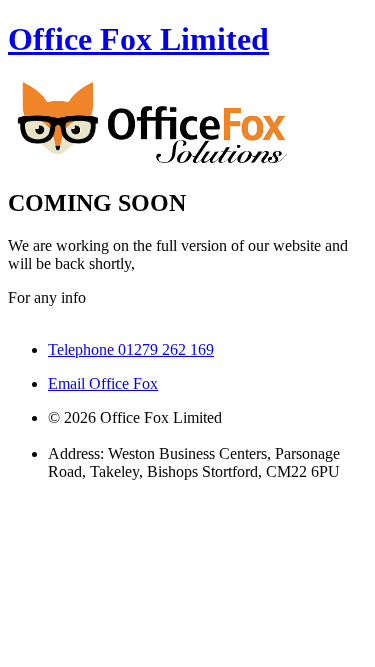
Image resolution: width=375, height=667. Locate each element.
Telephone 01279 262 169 (131, 349)
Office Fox (138, 39)
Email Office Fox (103, 383)
